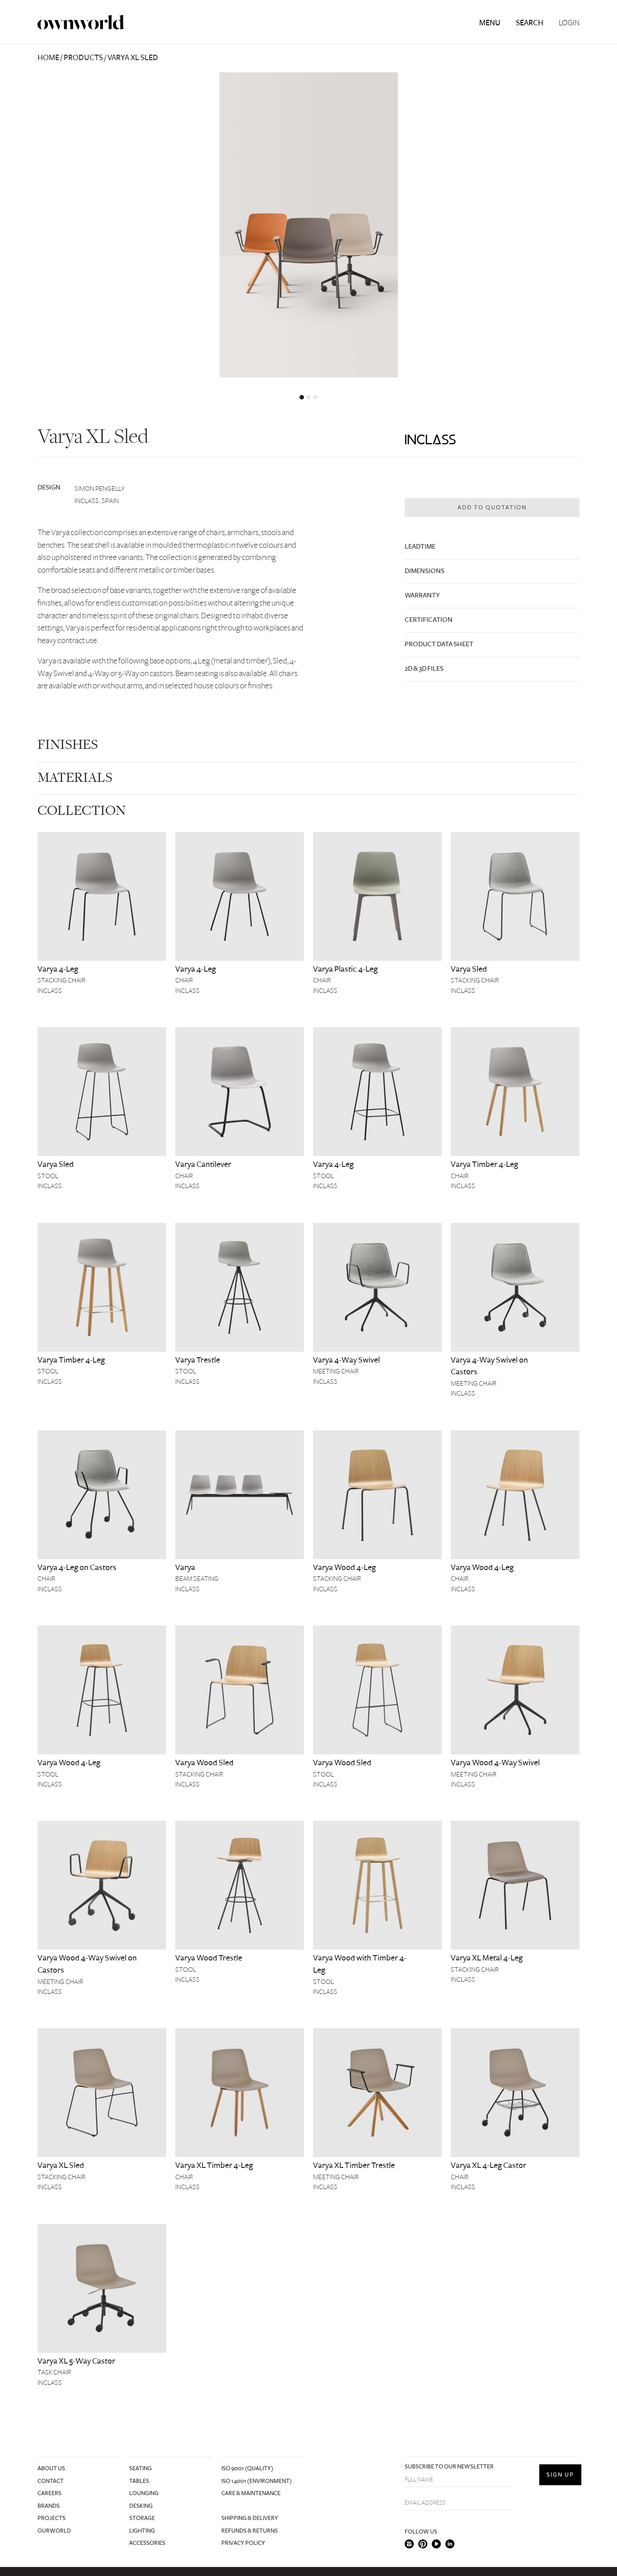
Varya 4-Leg (58, 969)
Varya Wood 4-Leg (344, 1567)
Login (569, 23)
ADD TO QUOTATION (492, 508)
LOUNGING (144, 2493)
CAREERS (49, 2493)
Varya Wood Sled (204, 1763)
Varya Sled (469, 969)
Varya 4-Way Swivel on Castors (489, 1366)
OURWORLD (54, 2531)
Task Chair (54, 2372)
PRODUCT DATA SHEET (439, 644)
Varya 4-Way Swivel (346, 1360)
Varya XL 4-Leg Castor (488, 2165)
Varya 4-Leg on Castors (77, 1567)
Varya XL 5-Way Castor (76, 2361)
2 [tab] (308, 397)
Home (48, 58)
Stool (48, 1176)
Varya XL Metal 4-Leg (487, 1958)
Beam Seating (197, 1579)
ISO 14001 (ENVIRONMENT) (257, 2481)
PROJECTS (51, 2518)
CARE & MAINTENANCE (251, 2493)
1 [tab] (302, 397)
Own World (81, 22)
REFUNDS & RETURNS (250, 2531)
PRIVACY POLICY (243, 2543)
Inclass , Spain (97, 501)
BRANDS (49, 2506)
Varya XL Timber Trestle (354, 2165)
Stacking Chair (61, 980)
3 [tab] (315, 397)
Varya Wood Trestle (209, 1958)
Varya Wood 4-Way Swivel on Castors (87, 1964)
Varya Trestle (198, 1360)
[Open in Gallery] (308, 225)
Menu (490, 23)
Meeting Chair (336, 1371)
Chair (184, 980)
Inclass (50, 991)
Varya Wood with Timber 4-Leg (360, 1964)
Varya (185, 1567)
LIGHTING (142, 2531)
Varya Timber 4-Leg (484, 1164)
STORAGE (142, 2518)
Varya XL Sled (61, 2165)
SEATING (140, 2468)
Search (530, 23)
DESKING (141, 2506)
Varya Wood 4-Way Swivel (495, 1763)
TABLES (139, 2481)
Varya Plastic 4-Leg (345, 969)
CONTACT (51, 2481)
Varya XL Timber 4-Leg (214, 2165)
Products (83, 58)
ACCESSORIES (147, 2543)
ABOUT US (51, 2468)
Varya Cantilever (203, 1164)
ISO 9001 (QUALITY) (247, 2468)
